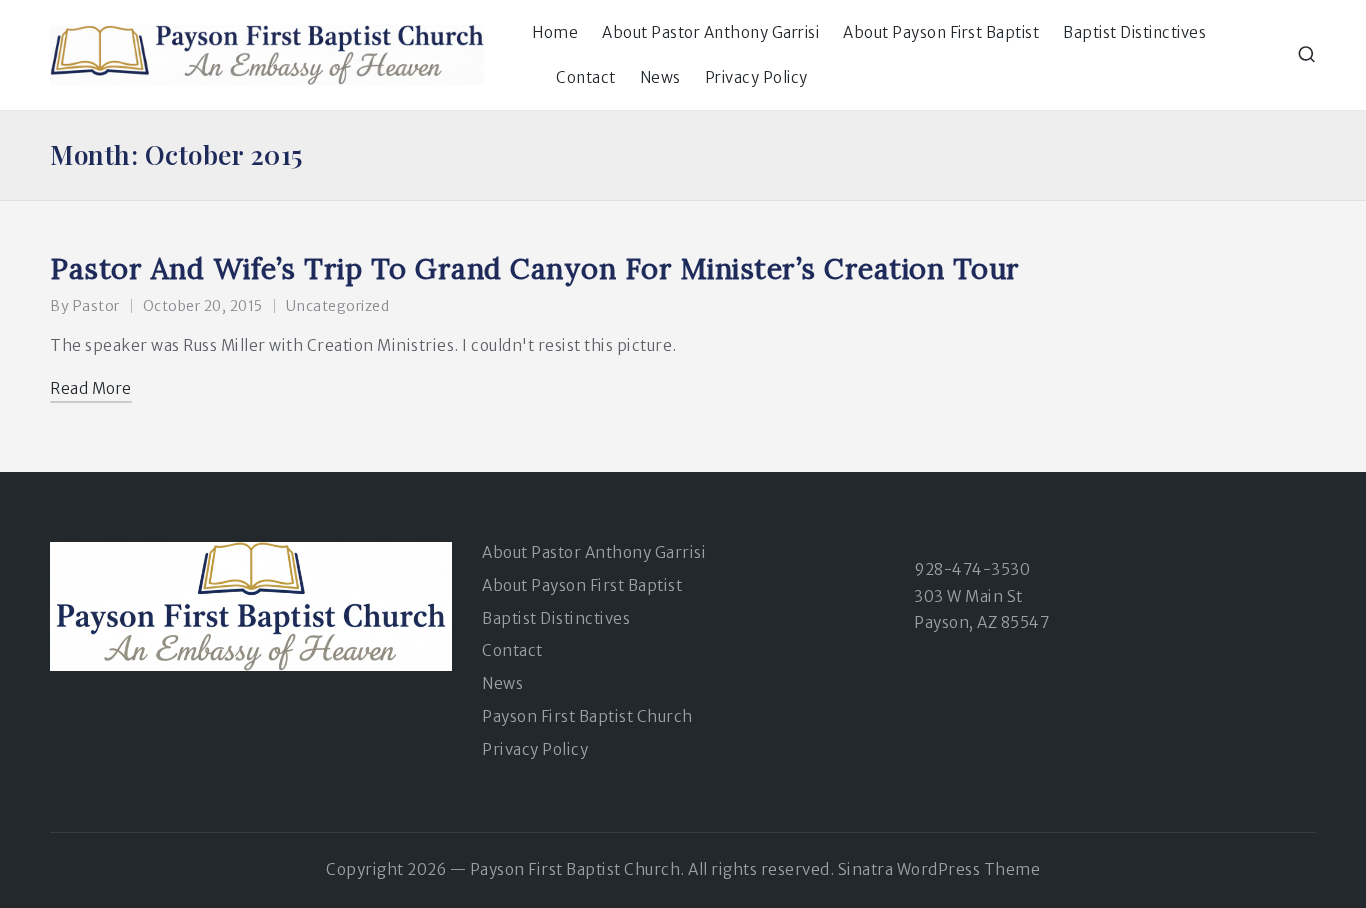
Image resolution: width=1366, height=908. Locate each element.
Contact (512, 650)
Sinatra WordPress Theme (939, 869)
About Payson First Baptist (582, 585)
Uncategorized (338, 306)
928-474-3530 (972, 569)
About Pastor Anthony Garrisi (594, 552)
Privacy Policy (535, 749)
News (502, 683)
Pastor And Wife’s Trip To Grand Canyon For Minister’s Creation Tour (535, 268)
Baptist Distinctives (556, 618)
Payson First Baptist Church (587, 716)
